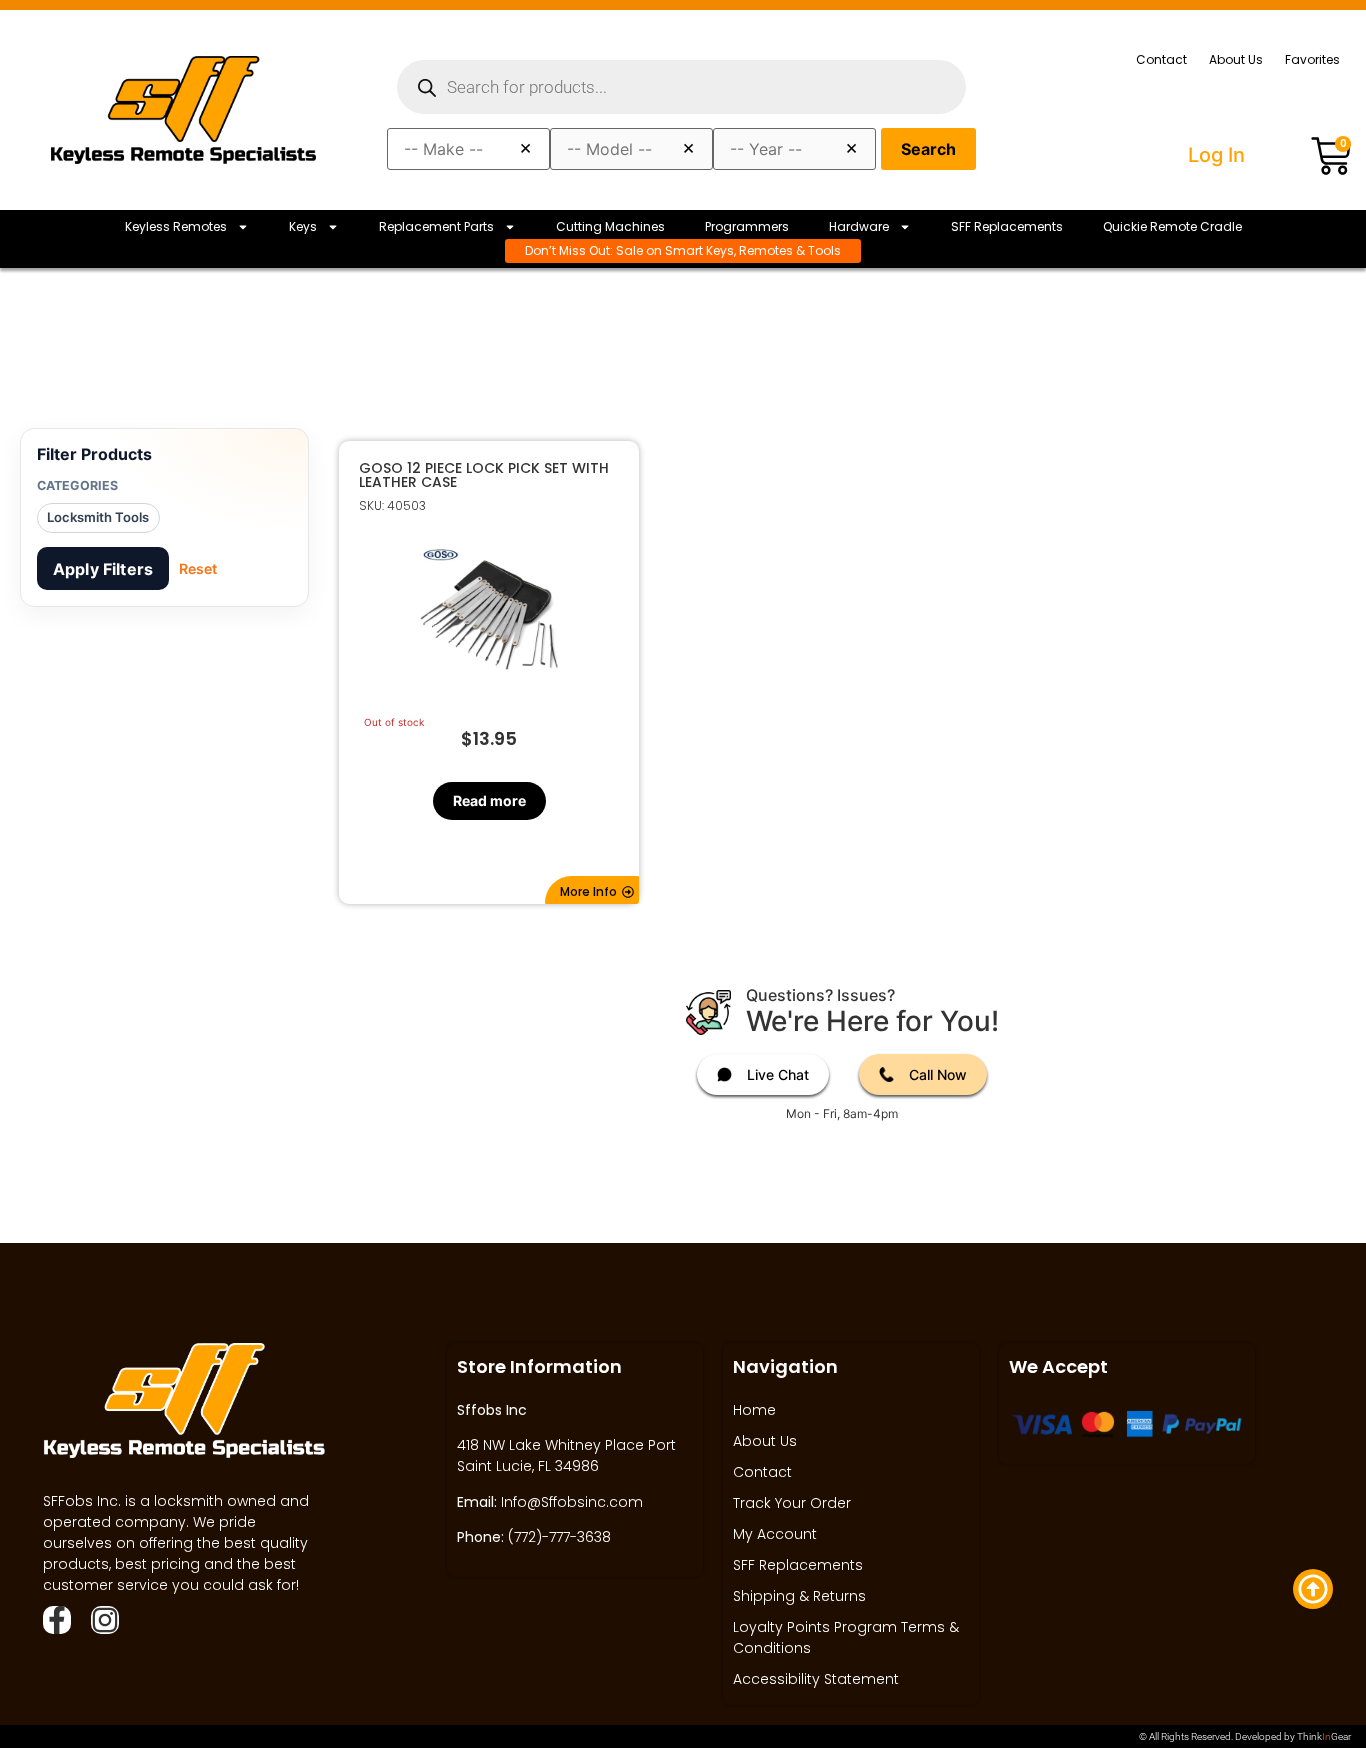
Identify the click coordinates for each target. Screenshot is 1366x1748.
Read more (488, 800)
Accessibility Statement (816, 1679)
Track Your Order (792, 1503)
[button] (592, 890)
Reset (198, 568)
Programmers (747, 226)
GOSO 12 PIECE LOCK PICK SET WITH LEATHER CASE (484, 475)
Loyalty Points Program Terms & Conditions (846, 1637)
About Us (1236, 59)
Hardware (859, 226)
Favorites (1312, 59)
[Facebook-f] (57, 1620)
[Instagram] (105, 1620)
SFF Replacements (1007, 226)
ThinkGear (1324, 1736)
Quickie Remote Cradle (1172, 226)
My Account (775, 1534)
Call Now (938, 1074)
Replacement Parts (436, 226)
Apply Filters (103, 569)
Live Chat (778, 1074)
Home (754, 1410)
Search (928, 149)
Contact (1161, 59)
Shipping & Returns (799, 1596)
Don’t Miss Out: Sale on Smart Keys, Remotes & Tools (683, 250)
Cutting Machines (610, 226)
